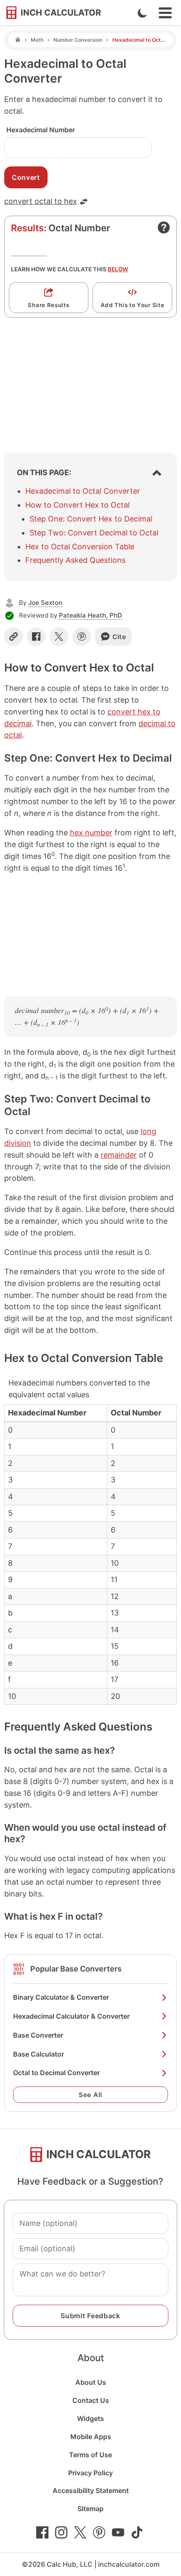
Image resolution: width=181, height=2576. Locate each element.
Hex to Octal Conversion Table (80, 547)
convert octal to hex (41, 201)
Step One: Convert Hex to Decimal (91, 519)
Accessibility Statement (91, 2490)
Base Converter (38, 2035)
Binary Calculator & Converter (61, 1997)
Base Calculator (39, 2054)
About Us (91, 2382)
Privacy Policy (90, 2473)
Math (37, 40)
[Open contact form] (164, 227)
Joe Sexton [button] (45, 603)
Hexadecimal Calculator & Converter (71, 2016)
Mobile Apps (91, 2437)
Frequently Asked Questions (75, 560)
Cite (119, 637)
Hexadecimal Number (41, 130)
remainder (119, 1155)
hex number (91, 833)
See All (90, 2095)
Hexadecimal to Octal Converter (83, 491)
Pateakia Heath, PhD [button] (90, 615)
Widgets (90, 2418)
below (118, 269)
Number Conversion (78, 40)
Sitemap (90, 2509)
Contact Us (91, 2400)
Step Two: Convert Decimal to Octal (94, 533)
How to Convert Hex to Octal (77, 505)
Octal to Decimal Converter (56, 2073)
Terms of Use (90, 2455)
